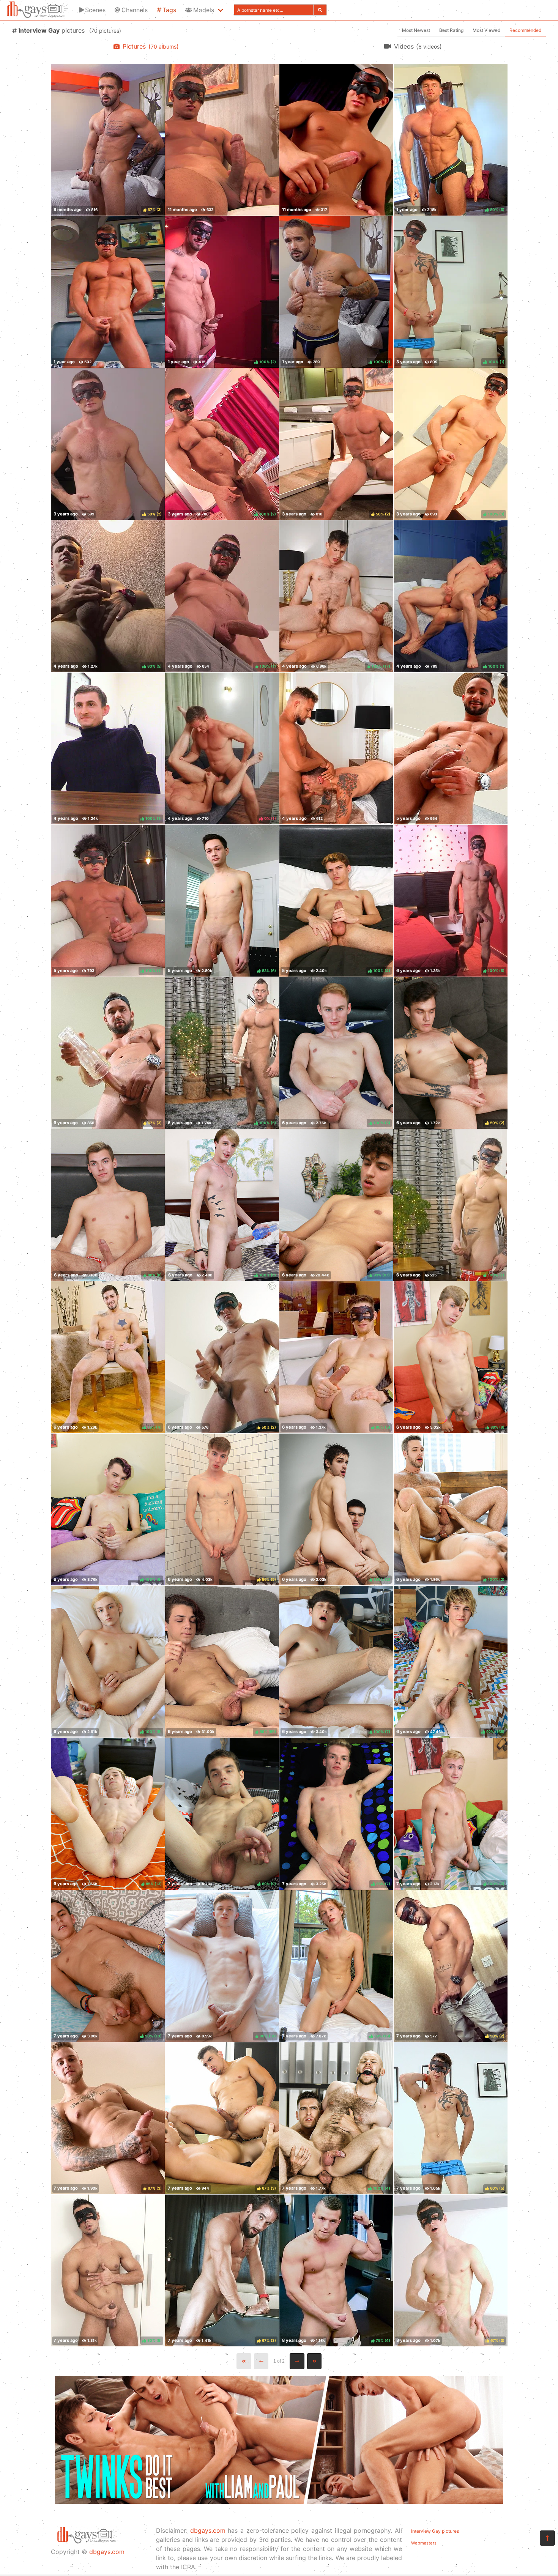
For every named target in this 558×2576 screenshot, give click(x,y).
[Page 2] (297, 2361)
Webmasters (424, 2543)
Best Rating (451, 30)
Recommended (525, 30)
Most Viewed (486, 30)
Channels (135, 10)
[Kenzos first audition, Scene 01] (222, 140)
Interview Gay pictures (435, 2531)
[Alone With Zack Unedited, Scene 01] (451, 748)
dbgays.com (107, 2552)
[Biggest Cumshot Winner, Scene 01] (336, 140)
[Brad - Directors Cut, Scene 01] (108, 292)
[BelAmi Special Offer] (279, 2502)
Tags (169, 10)
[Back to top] (547, 2538)
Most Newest (416, 30)
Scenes (95, 10)
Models (204, 10)
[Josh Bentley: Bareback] (336, 748)
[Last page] (314, 2361)
